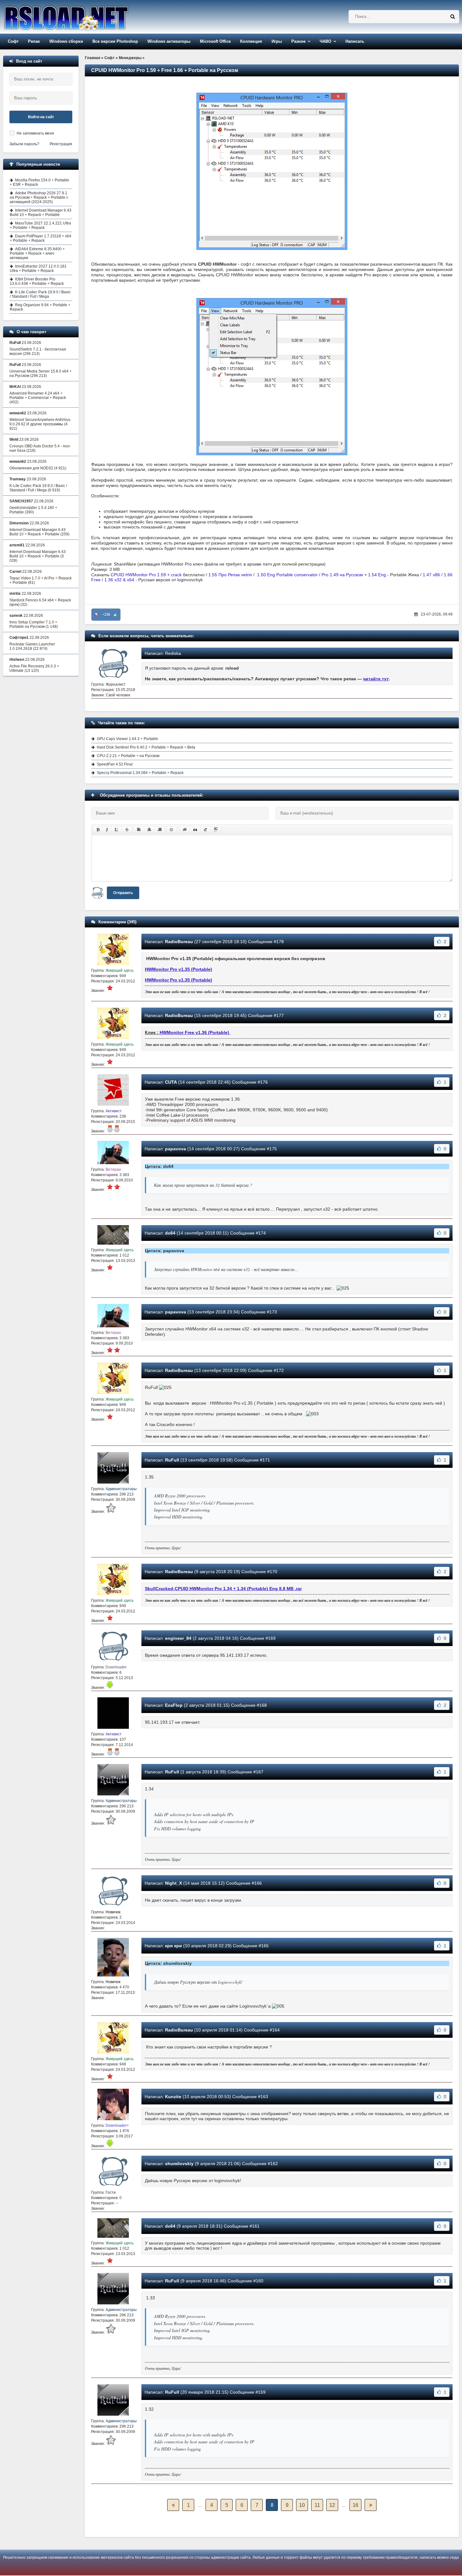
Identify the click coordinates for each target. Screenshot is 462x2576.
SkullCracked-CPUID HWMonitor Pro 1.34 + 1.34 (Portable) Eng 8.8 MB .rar (223, 1589)
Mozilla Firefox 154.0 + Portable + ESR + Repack (39, 182)
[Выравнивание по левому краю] (139, 830)
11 (317, 2505)
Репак (34, 41)
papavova (176, 1149)
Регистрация (61, 144)
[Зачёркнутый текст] (127, 830)
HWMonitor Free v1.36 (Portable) (194, 1032)
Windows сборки (66, 41)
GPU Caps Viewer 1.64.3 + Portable (127, 739)
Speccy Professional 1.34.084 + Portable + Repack (140, 773)
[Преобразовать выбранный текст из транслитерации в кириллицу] (206, 830)
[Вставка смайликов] (172, 830)
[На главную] (82, 17)
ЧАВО (325, 41)
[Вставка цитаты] (195, 830)
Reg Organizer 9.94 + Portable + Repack (40, 307)
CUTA (171, 1082)
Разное (298, 41)
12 (332, 2505)
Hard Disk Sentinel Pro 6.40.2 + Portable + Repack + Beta (146, 747)
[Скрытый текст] (185, 830)
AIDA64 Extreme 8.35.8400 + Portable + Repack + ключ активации (37, 253)
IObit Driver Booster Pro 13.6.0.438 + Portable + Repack (37, 281)
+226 (106, 615)
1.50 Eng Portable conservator (287, 575)
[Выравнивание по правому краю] (160, 830)
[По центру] (149, 830)
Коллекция (251, 41)
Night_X (173, 1883)
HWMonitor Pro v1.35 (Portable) (179, 969)
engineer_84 (178, 1638)
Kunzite (173, 2097)
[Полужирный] (98, 830)
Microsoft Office (215, 41)
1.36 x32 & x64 (119, 580)
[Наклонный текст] (107, 830)
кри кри (173, 1946)
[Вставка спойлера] (216, 830)
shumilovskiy (179, 2164)
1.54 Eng (377, 575)
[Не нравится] (96, 615)
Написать (355, 41)
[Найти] (453, 17)
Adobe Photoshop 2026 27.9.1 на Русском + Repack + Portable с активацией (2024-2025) (39, 197)
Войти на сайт (41, 117)
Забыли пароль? (24, 144)
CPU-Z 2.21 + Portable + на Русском (128, 756)
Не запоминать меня (35, 133)
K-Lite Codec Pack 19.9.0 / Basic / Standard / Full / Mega (40, 294)
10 (302, 2505)
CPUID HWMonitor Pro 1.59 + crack (146, 575)
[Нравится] (115, 615)
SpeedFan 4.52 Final (115, 764)
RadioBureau (179, 942)
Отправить (123, 893)
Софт (13, 41)
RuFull (172, 1460)
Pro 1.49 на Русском (342, 575)
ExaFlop (174, 1705)
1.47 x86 (431, 575)
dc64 (170, 1233)
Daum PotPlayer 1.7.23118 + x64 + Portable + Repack (41, 238)
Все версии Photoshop (115, 41)
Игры (277, 41)
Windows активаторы (169, 41)
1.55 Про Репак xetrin (230, 575)
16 (355, 2505)
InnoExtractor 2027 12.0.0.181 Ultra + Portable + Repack (38, 268)
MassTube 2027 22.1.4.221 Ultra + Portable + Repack (40, 225)
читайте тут (376, 679)
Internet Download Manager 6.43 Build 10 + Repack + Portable (41, 213)
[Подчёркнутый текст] (117, 830)
